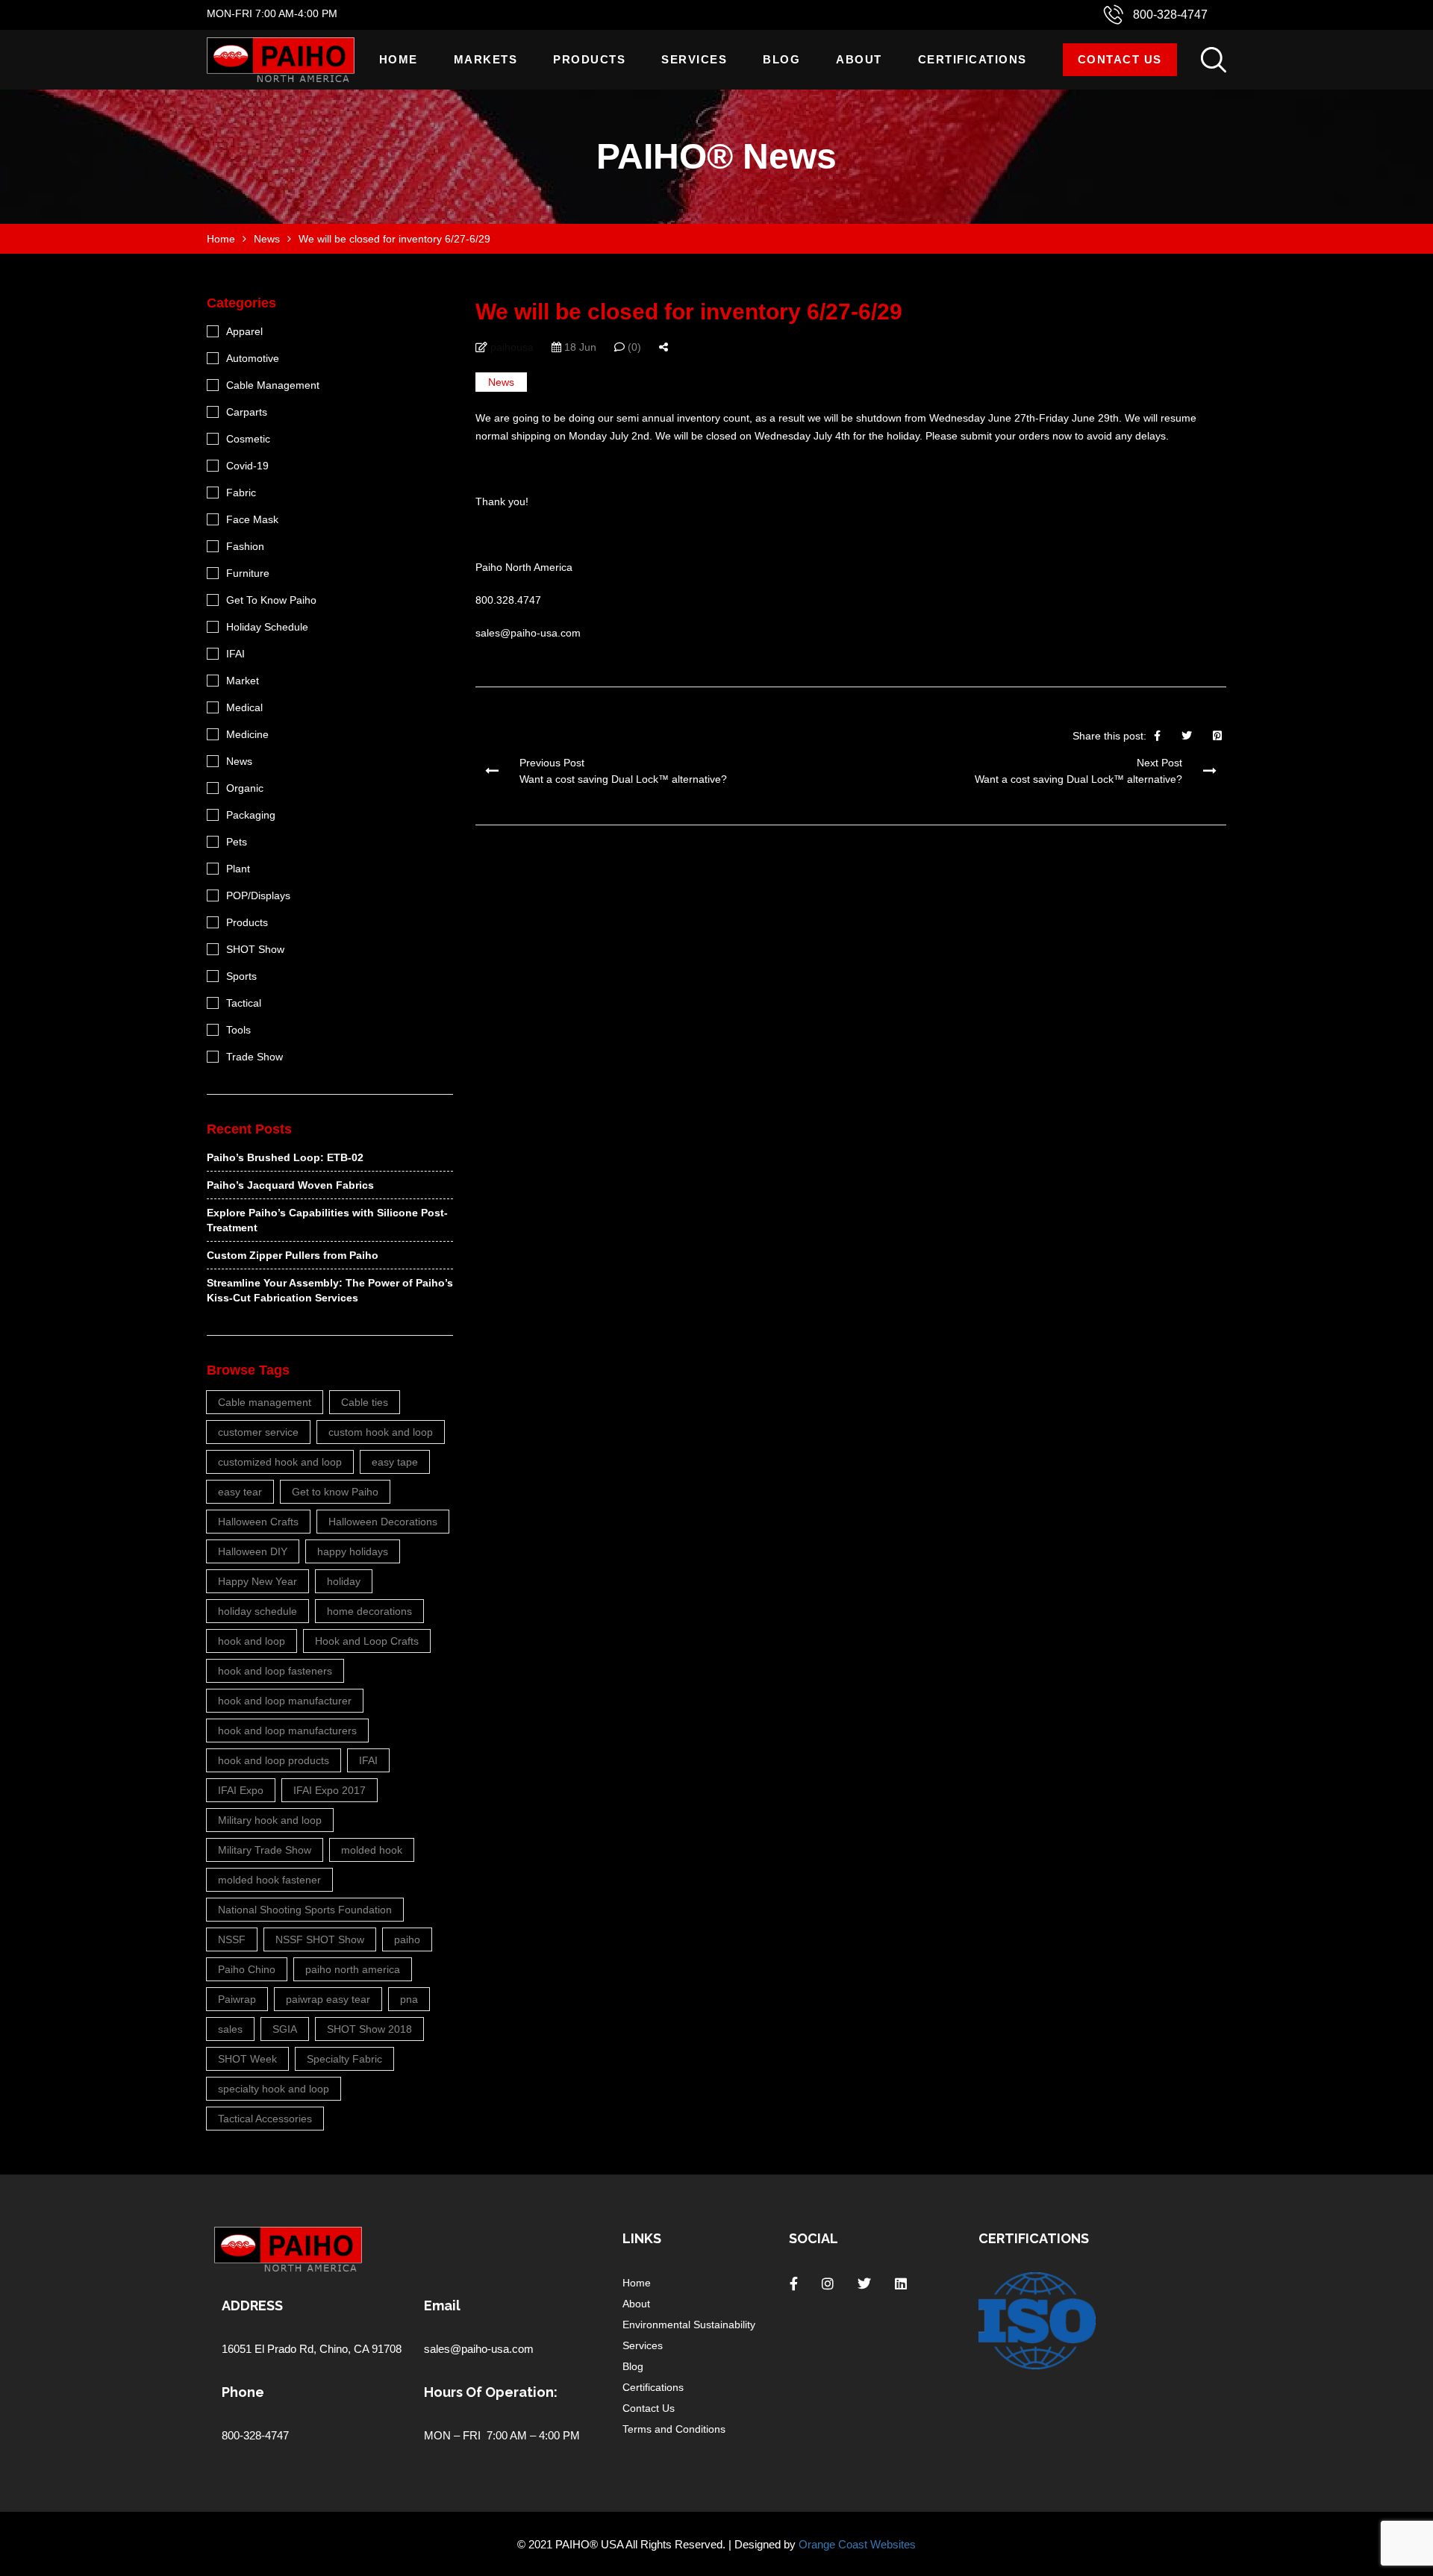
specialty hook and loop (274, 2089)
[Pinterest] (1217, 736)
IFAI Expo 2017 (330, 1790)
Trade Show (255, 1057)
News (501, 382)
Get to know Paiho (335, 1492)
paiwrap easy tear (328, 1999)
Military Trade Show (265, 1850)
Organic (245, 788)
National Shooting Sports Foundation (305, 1910)
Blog (781, 59)
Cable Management (273, 385)
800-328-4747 (1170, 15)
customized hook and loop (280, 1462)
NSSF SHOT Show (320, 1939)
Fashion (245, 546)
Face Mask (252, 519)
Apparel (244, 331)
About (859, 59)
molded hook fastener (269, 1880)
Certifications (972, 59)
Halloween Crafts (258, 1522)
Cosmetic (248, 439)
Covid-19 (247, 466)
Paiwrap (237, 1999)
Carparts (247, 412)
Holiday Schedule (267, 627)
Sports (241, 976)
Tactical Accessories (265, 2119)
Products (589, 59)
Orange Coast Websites (857, 2544)
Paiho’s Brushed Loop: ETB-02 (285, 1157)
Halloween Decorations (383, 1522)
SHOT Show (255, 949)
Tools (238, 1030)
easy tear (240, 1492)
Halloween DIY (253, 1551)
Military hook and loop (270, 1820)
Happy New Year (257, 1581)
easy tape (395, 1462)
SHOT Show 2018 (369, 2029)
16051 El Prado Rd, (271, 2349)
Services (694, 59)
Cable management (265, 1402)
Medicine (247, 734)
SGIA (285, 2029)
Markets (486, 59)
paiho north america (353, 1969)
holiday (344, 1581)
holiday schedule (257, 1611)
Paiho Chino (247, 1969)
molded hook (372, 1850)
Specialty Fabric (344, 2059)
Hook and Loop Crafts (367, 1641)
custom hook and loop (381, 1432)
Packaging (251, 815)
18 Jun (579, 347)
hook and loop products (274, 1760)
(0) (633, 347)
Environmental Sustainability (689, 2325)
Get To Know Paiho (271, 600)
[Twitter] (1187, 736)
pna (409, 1999)
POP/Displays (258, 895)
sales (230, 2029)
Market (243, 681)
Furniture (248, 573)
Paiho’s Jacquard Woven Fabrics (290, 1185)
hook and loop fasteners (275, 1671)
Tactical (244, 1003)
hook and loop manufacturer (285, 1701)
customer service (258, 1432)
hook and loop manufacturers (287, 1731)
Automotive (253, 358)
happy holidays (353, 1551)
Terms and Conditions (674, 2429)
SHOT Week (247, 2059)
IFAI (235, 654)
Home (399, 59)
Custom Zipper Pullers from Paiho (293, 1255)
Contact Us (1120, 59)
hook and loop (252, 1641)
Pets (237, 842)
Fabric (241, 493)
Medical (244, 707)
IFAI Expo (241, 1790)
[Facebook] (1157, 736)
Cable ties (365, 1402)
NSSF (232, 1939)
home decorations (369, 1611)
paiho (407, 1939)
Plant (238, 869)
